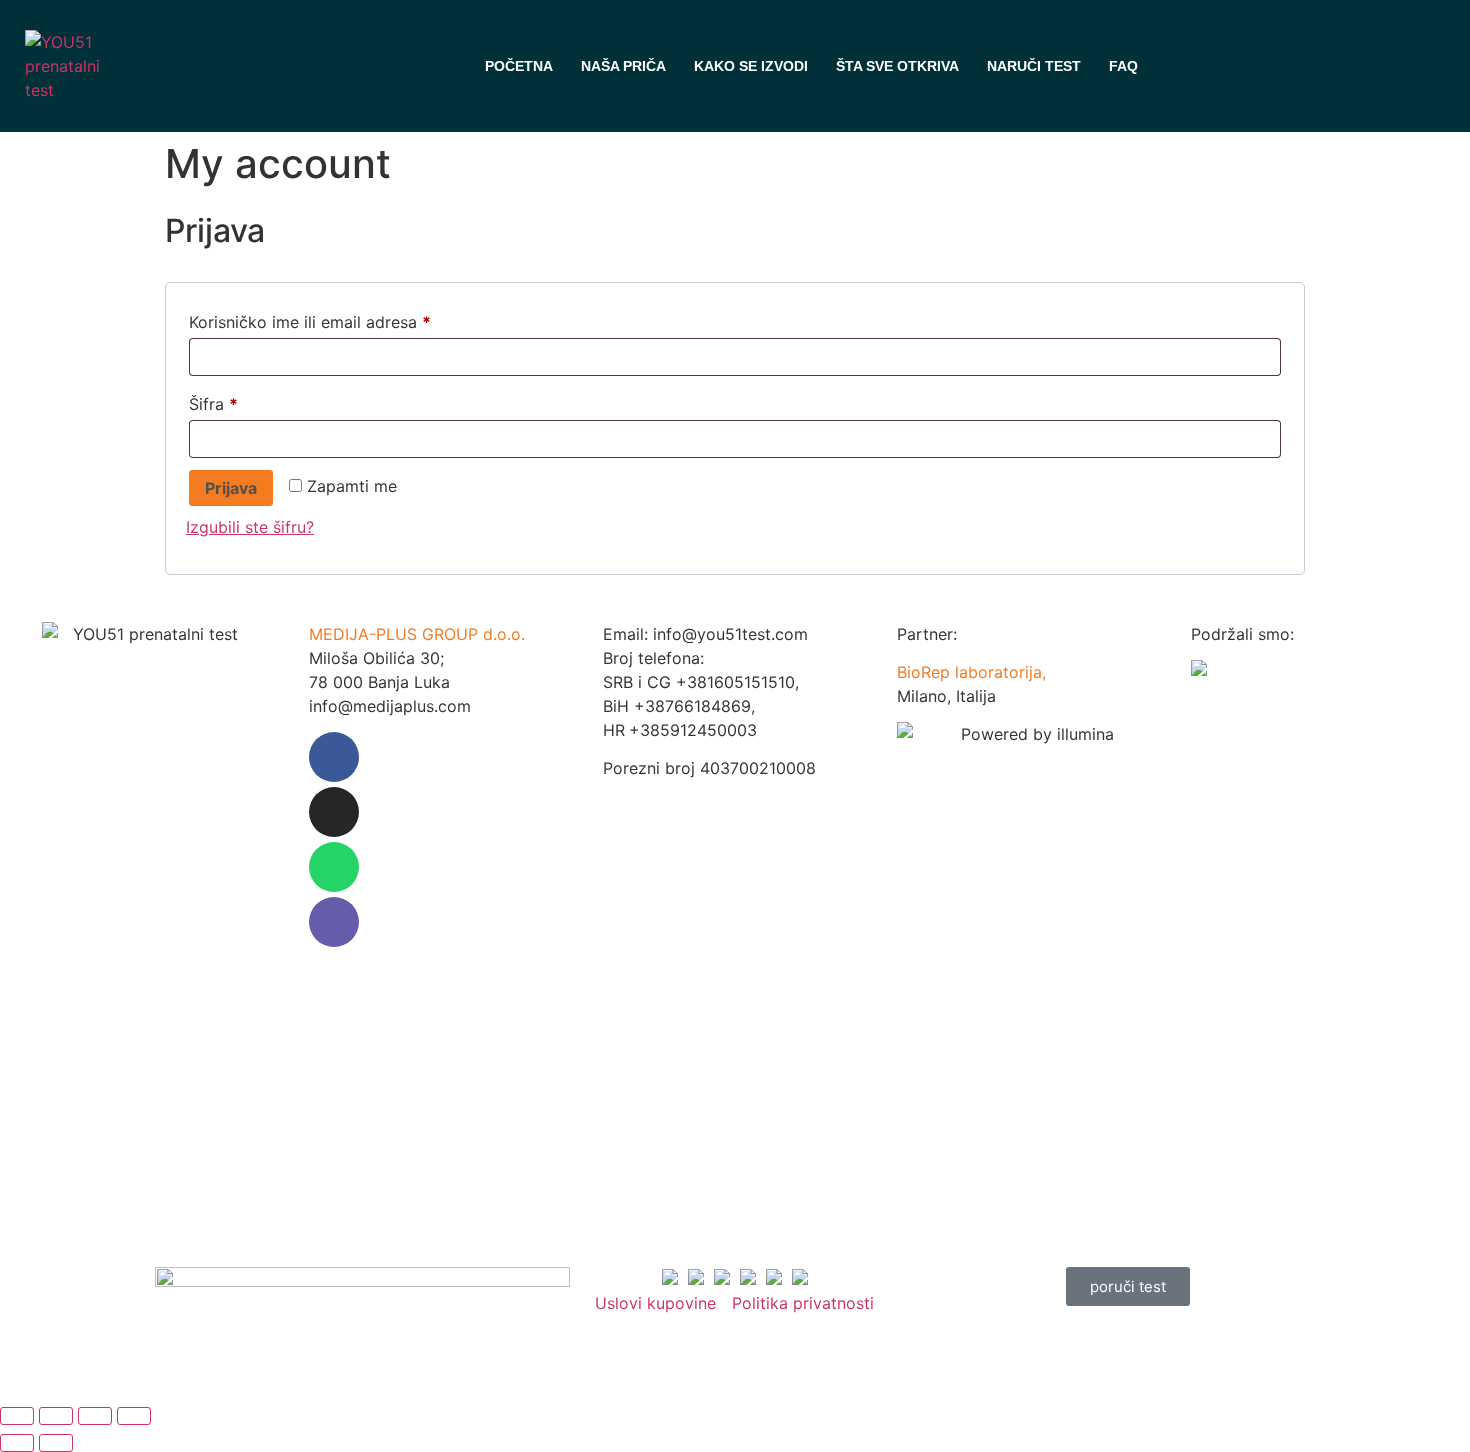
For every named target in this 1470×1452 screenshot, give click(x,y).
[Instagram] (334, 812)
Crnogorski (1271, 66)
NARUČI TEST (1034, 66)
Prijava (231, 488)
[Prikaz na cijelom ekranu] (56, 1416)
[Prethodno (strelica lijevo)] (17, 1443)
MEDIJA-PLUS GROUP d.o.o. (417, 634)
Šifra (251, 401)
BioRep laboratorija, (971, 672)
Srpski (1169, 66)
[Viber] (334, 922)
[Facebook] (334, 757)
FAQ (1123, 66)
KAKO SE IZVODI (751, 66)
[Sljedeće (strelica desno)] (56, 1443)
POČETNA (519, 66)
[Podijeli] (95, 1416)
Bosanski (1203, 66)
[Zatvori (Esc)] (134, 1416)
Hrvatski (1237, 66)
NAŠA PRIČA (623, 66)
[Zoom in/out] (17, 1416)
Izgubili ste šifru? (250, 527)
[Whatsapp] (334, 867)
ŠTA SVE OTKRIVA (897, 66)
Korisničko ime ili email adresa (348, 319)
